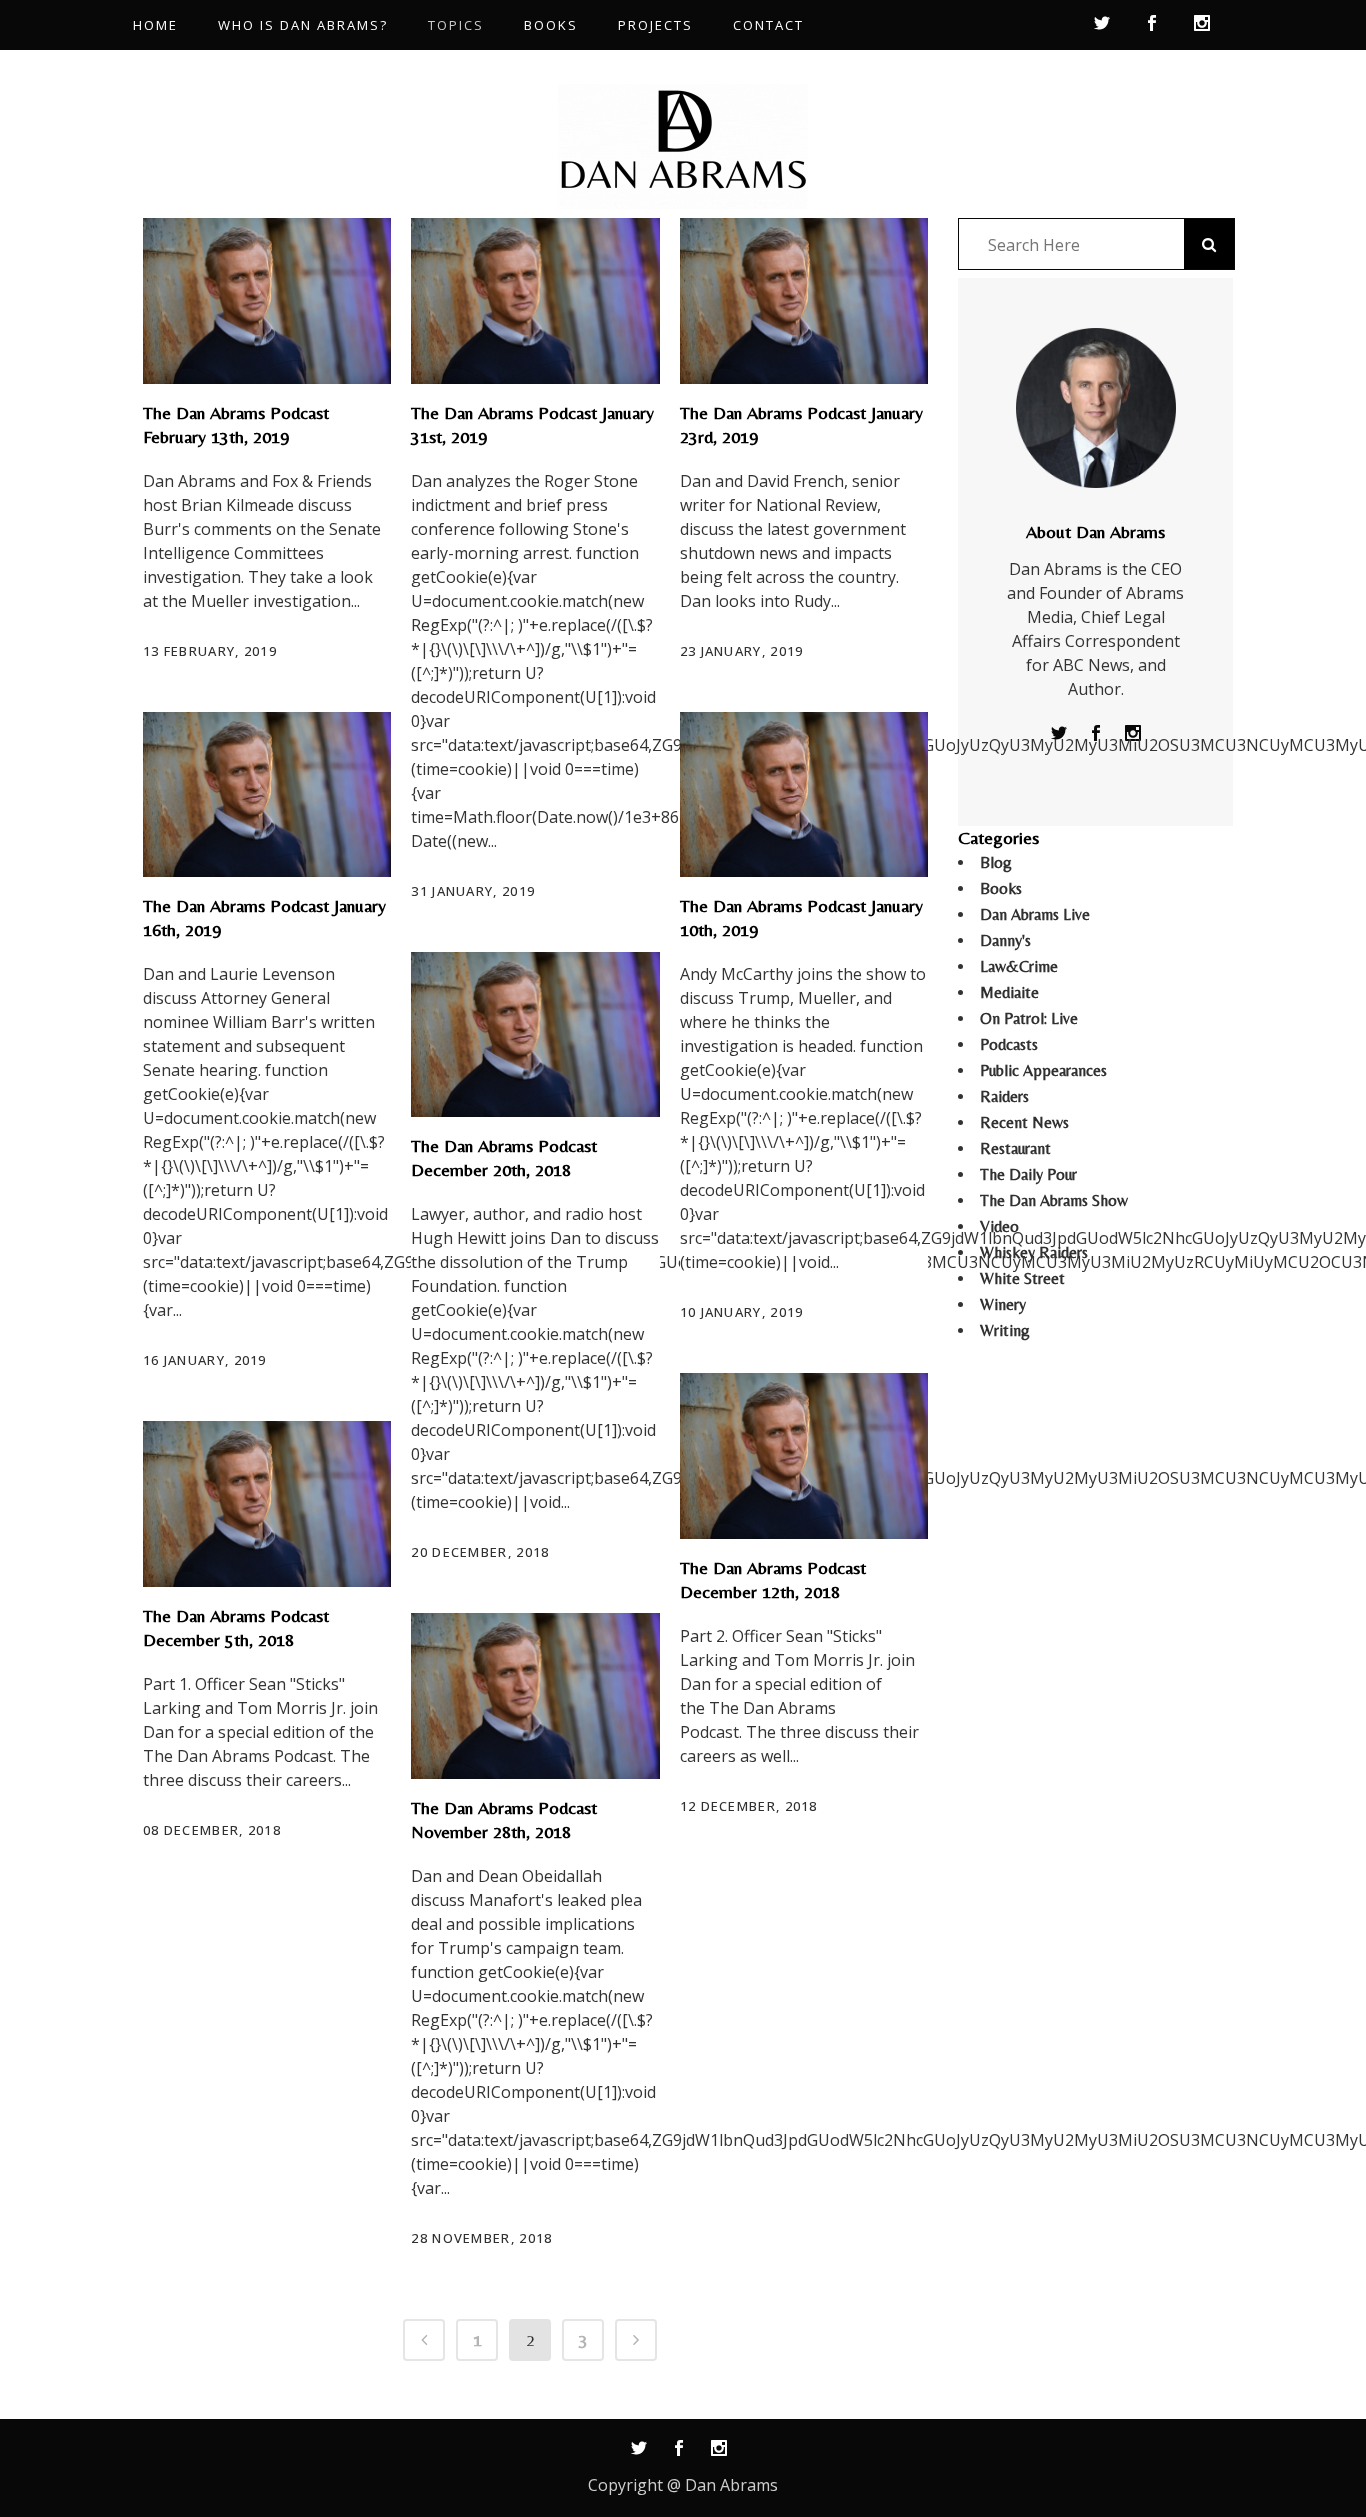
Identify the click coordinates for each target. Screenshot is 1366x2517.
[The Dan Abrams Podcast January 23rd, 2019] (804, 301)
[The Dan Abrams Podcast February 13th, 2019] (267, 301)
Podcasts (1009, 1044)
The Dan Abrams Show (1054, 1200)
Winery (1003, 1304)
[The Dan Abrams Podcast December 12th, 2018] (804, 1456)
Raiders (1004, 1096)
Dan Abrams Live (1035, 914)
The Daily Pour (1028, 1174)
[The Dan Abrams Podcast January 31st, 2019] (535, 301)
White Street (1022, 1278)
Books (1001, 888)
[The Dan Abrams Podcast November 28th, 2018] (535, 1696)
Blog (996, 862)
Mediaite (1009, 992)
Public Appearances (1043, 1070)
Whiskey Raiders (1034, 1252)
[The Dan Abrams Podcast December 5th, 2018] (267, 1504)
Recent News (1024, 1122)
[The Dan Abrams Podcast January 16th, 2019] (267, 795)
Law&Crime (1019, 966)
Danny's (1005, 940)
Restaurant (1015, 1148)
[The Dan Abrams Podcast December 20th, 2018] (535, 1035)
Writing (1005, 1330)
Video (999, 1226)
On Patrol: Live (1029, 1018)
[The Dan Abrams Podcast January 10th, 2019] (804, 795)
